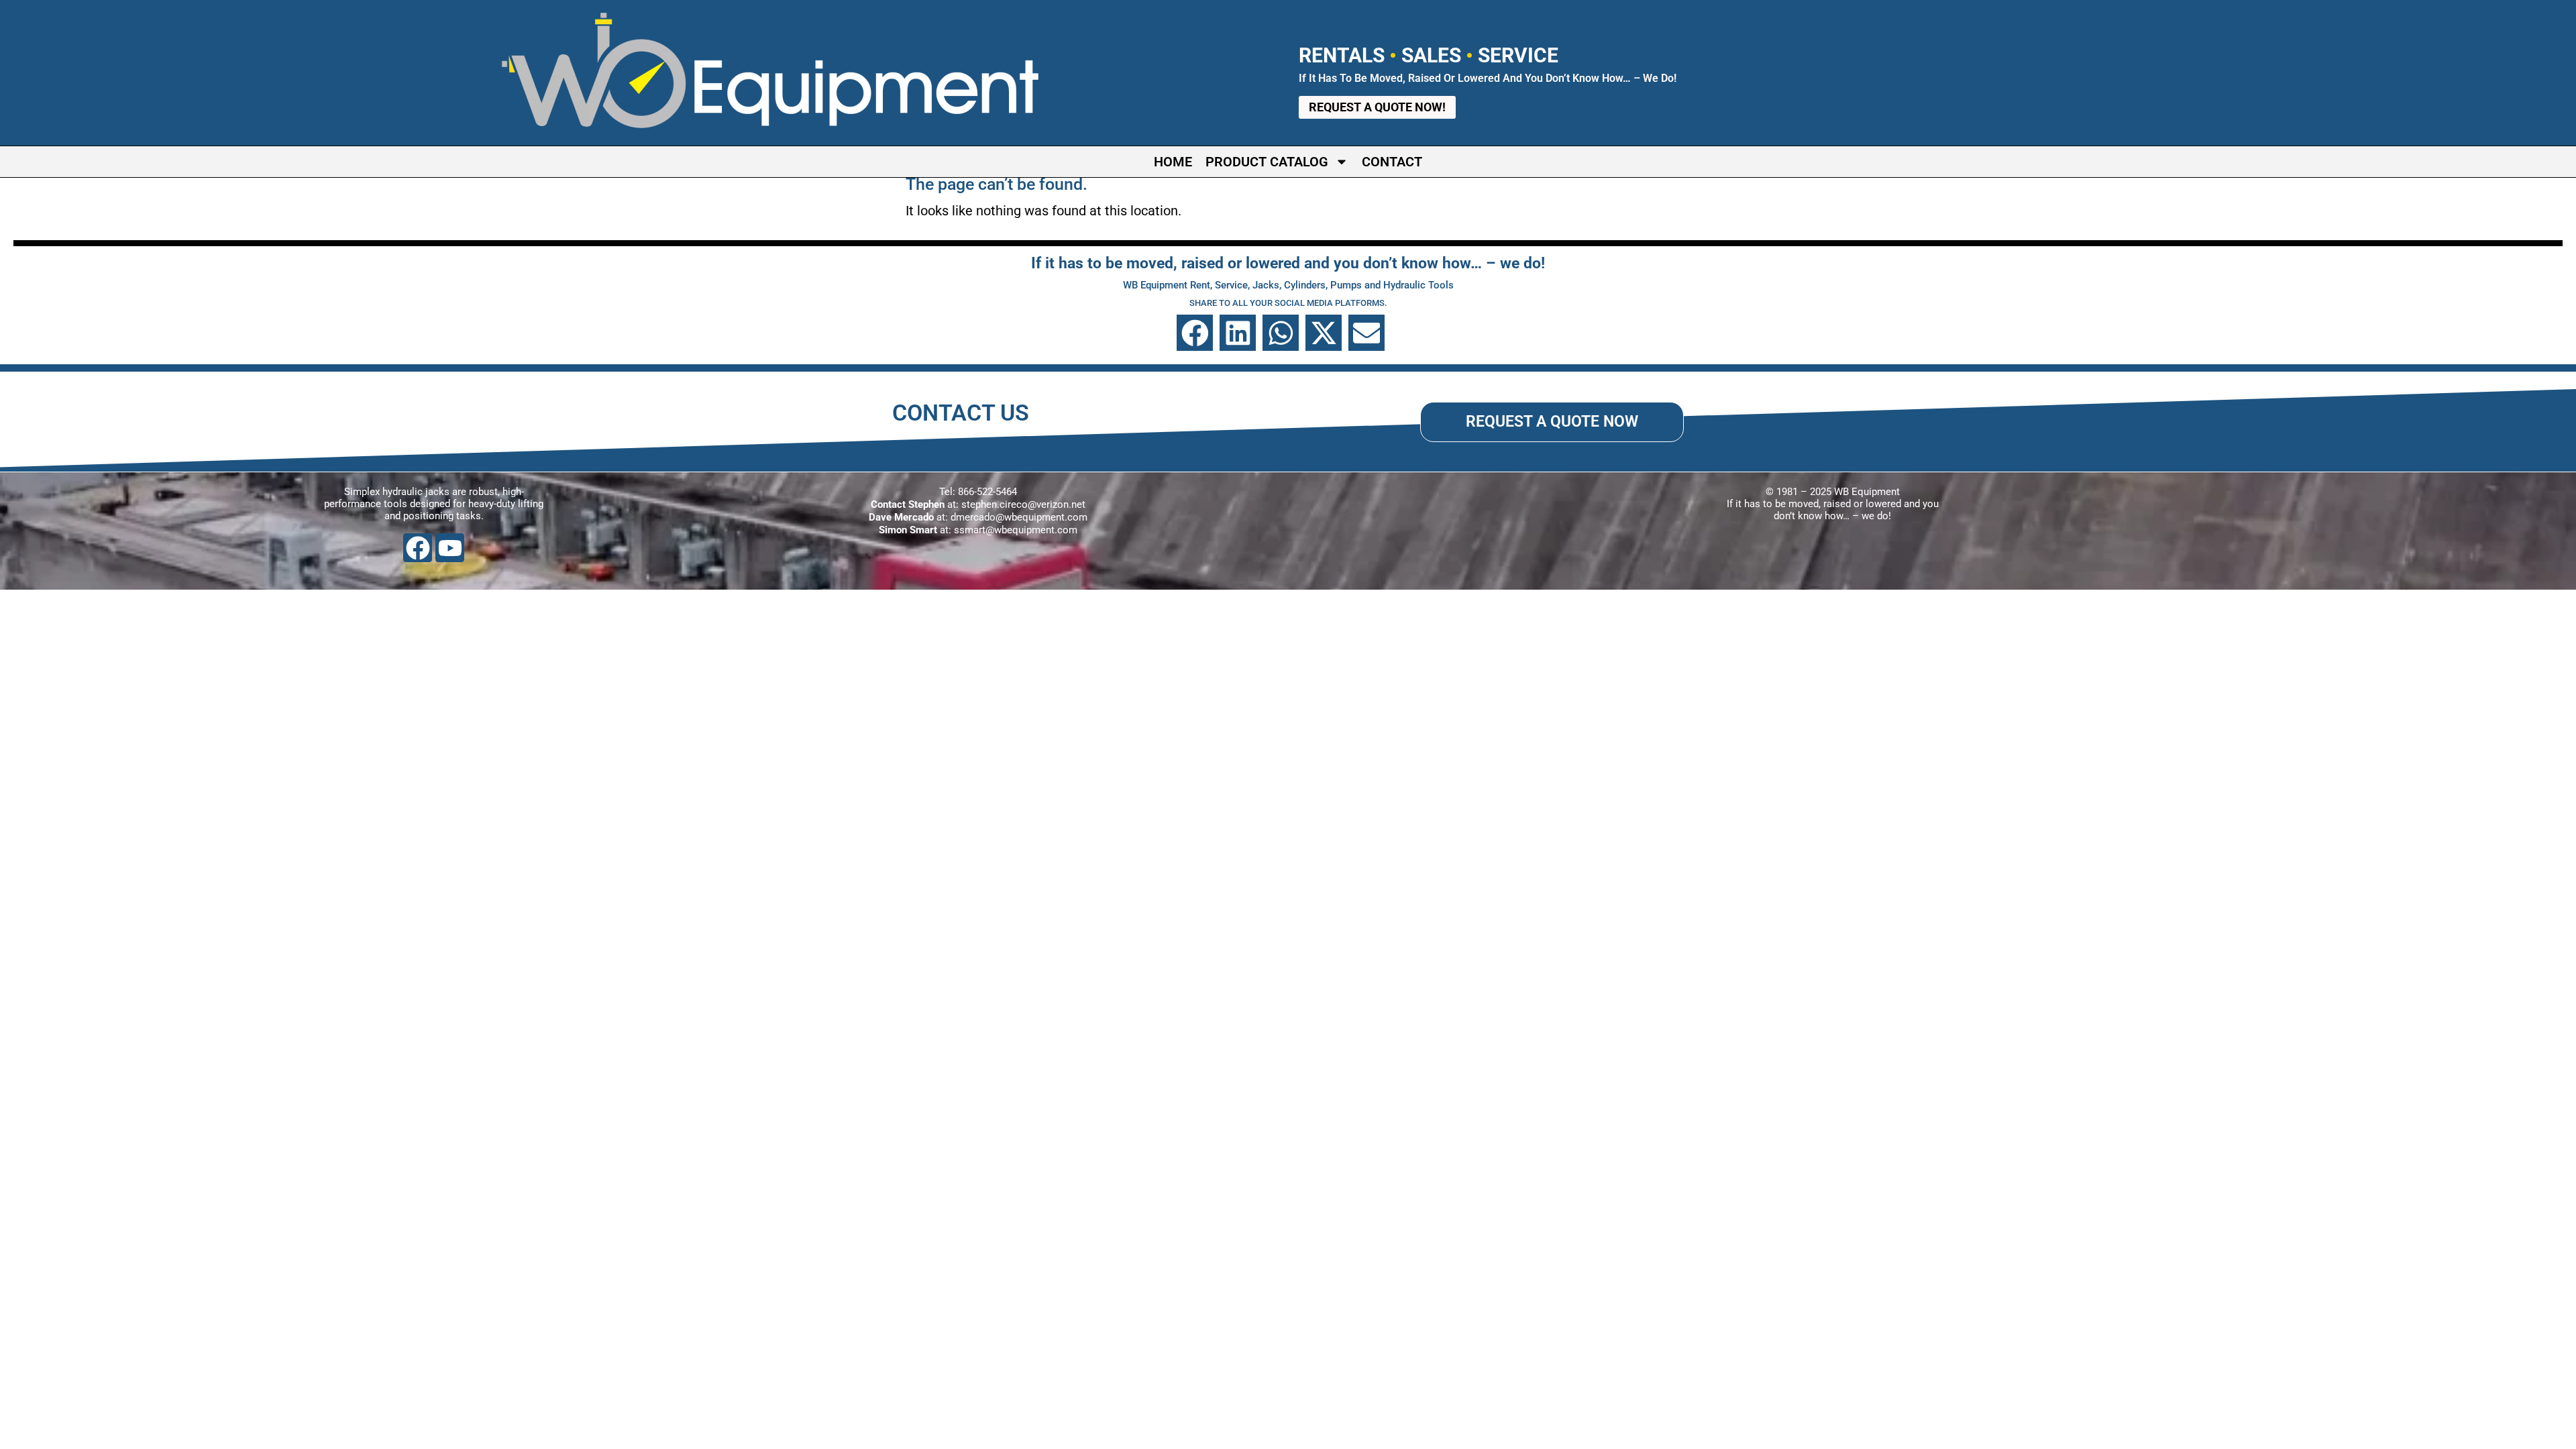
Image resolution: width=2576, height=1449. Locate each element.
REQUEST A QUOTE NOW (1552, 421)
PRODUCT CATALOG (1267, 162)
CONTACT (1392, 162)
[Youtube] (450, 548)
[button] (1195, 333)
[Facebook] (418, 548)
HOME (1173, 162)
